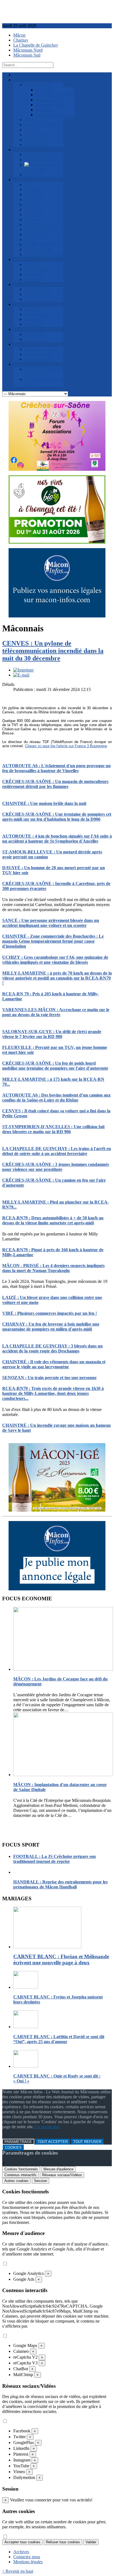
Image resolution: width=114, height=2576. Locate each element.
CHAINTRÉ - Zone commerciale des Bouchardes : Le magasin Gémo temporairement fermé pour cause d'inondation (53, 941)
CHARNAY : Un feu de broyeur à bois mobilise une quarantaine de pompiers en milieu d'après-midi (51, 1327)
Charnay (21, 40)
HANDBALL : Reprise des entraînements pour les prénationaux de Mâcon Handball (60, 1884)
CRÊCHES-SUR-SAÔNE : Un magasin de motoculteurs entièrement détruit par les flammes (55, 784)
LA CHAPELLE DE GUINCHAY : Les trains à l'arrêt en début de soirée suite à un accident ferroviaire (57, 1151)
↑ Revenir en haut (18, 2571)
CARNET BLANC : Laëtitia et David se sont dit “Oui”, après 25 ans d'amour (59, 2039)
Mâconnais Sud (27, 55)
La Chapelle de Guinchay (36, 45)
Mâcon (19, 35)
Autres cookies (16, 2181)
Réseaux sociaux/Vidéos (62, 2175)
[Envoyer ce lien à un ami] (21, 675)
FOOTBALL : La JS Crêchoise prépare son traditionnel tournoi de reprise (55, 1859)
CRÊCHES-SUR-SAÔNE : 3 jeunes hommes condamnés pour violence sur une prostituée (56, 1167)
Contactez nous (27, 2557)
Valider (91, 2542)
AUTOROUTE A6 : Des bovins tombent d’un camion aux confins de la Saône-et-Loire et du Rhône (56, 1098)
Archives (21, 2552)
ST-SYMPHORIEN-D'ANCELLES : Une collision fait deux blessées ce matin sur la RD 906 (53, 1129)
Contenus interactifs (20, 2175)
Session (41, 2181)
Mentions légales (28, 2562)
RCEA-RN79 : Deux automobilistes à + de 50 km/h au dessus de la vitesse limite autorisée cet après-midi (53, 1220)
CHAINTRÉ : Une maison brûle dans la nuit (44, 803)
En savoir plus (47, 2127)
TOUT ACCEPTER (53, 2142)
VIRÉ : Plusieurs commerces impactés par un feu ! (50, 1313)
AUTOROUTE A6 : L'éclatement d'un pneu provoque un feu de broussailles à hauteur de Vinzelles (56, 768)
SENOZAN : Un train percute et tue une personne (49, 1378)
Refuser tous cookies (63, 2542)
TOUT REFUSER (87, 2142)
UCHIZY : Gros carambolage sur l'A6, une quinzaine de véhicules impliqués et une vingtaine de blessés (55, 960)
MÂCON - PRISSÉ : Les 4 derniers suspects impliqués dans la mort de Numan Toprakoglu (53, 1268)
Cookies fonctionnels (21, 2169)
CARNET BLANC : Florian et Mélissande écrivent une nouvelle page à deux (61, 1960)
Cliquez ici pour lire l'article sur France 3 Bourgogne (66, 746)
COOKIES (13, 2147)
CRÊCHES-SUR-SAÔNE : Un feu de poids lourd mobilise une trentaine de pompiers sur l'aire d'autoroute (55, 1066)
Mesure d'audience (58, 2169)
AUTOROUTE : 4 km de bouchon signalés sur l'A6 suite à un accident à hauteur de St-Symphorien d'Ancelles (57, 839)
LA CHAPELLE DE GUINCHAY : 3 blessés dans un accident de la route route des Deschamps (52, 1348)
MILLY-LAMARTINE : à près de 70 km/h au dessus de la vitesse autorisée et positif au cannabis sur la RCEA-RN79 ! (57, 978)
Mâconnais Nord (28, 50)
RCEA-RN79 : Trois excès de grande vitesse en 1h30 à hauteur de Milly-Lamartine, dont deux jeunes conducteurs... (53, 1393)
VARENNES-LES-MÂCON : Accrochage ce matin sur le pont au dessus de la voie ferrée (56, 1012)
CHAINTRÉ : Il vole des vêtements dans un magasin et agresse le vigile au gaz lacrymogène (54, 1364)
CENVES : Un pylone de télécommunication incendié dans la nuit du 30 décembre (53, 651)
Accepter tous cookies (22, 2542)
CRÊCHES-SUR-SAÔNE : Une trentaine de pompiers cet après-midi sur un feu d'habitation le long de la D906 (57, 817)
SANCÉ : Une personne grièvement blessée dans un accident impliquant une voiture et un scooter (51, 923)
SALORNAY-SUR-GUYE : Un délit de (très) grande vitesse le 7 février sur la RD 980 (52, 1034)
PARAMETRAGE (18, 2142)
